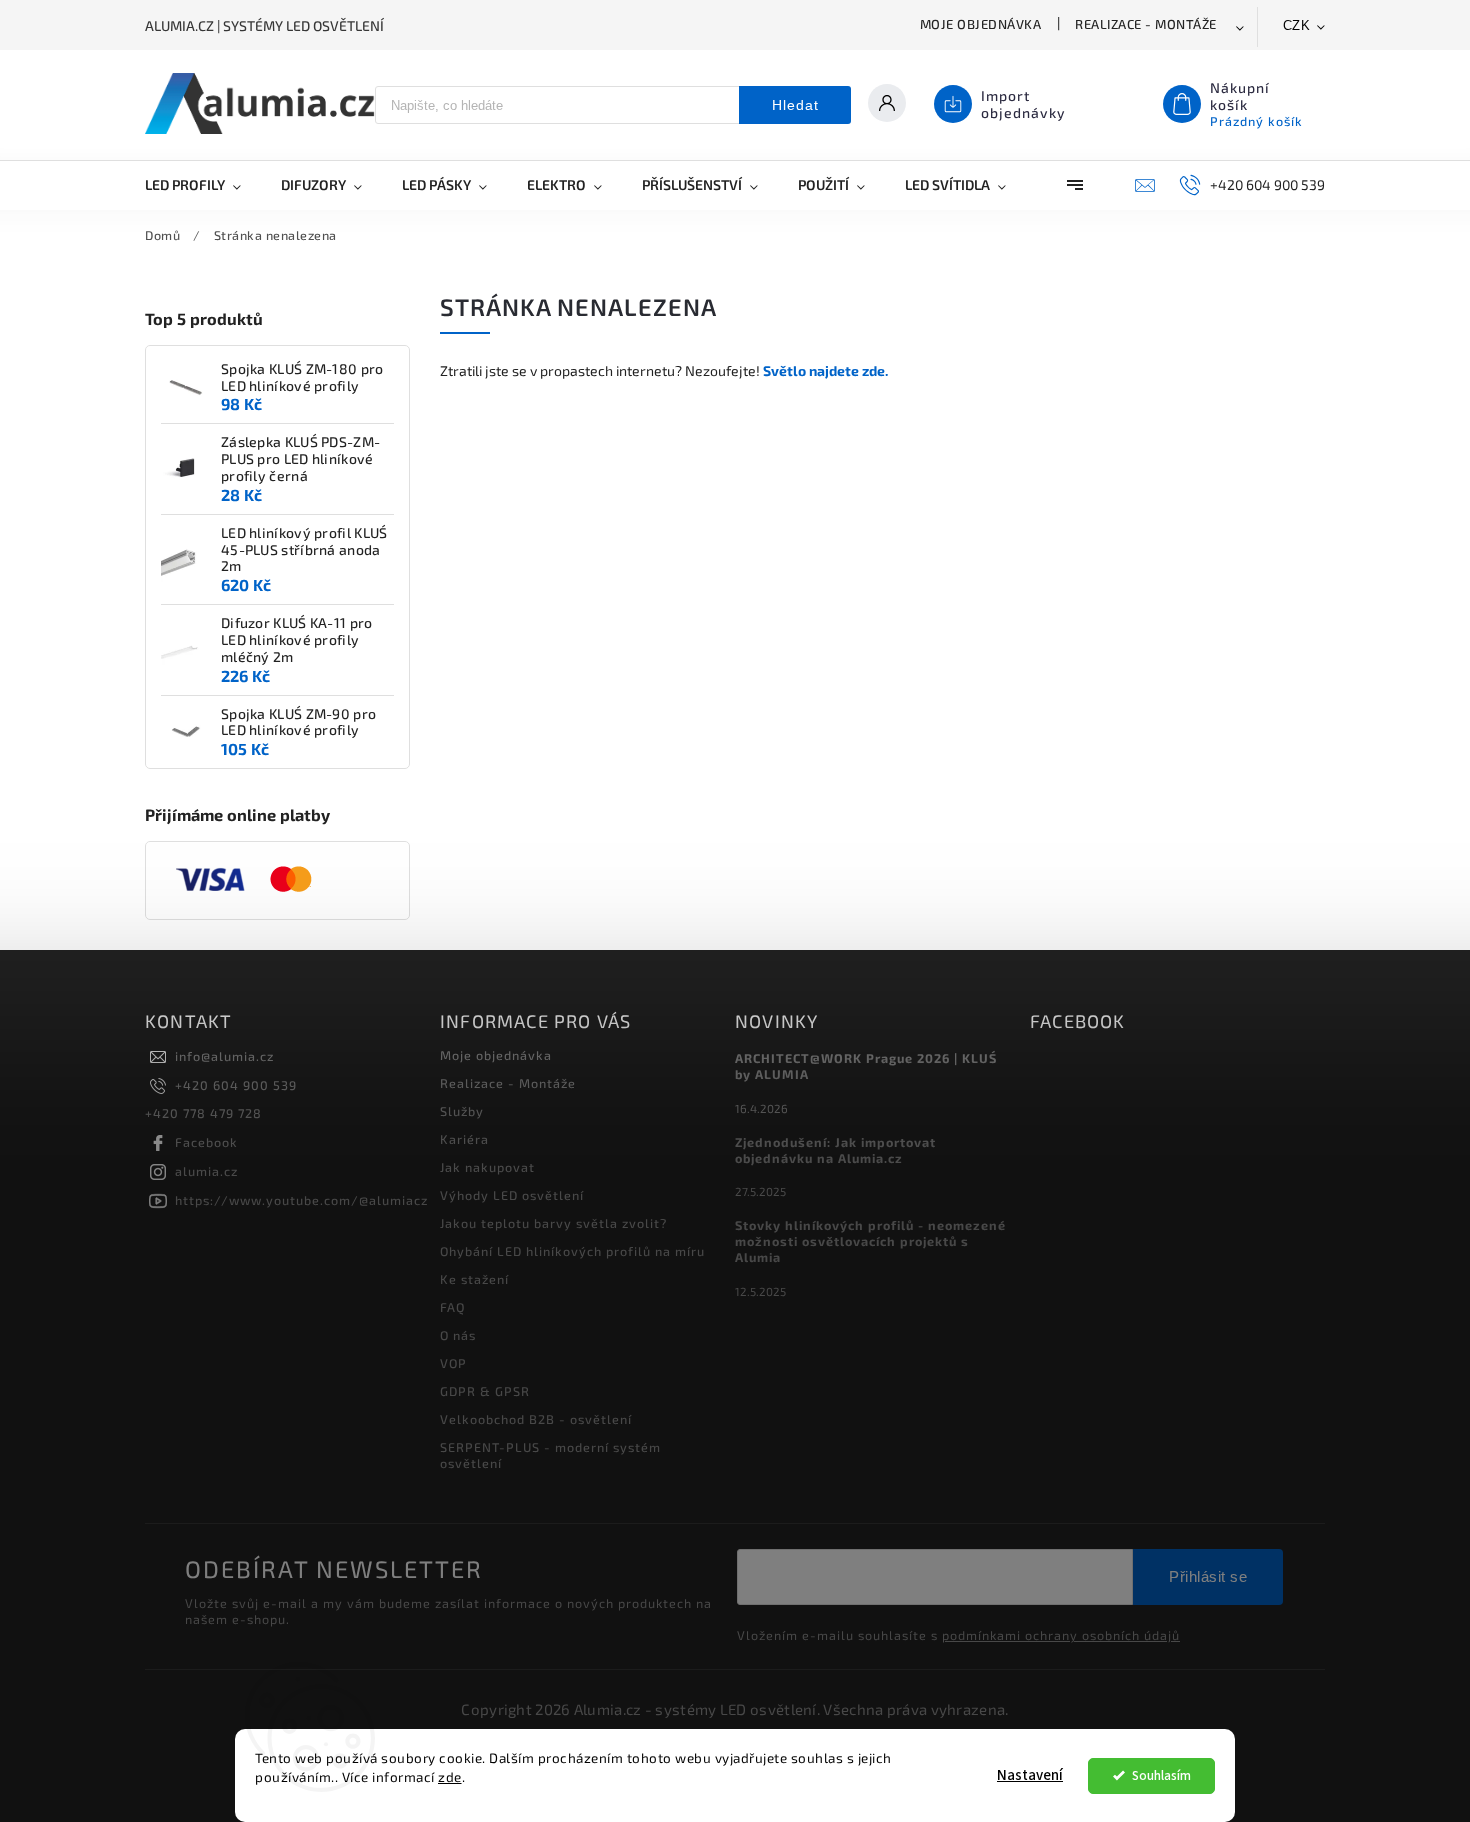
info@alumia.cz (224, 1056)
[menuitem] (203, 185)
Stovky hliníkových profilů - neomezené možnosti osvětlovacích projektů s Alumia (870, 1241)
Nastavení (1030, 1775)
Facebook (206, 1142)
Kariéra (464, 1139)
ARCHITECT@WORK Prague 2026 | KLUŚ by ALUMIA (866, 1066)
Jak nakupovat (487, 1167)
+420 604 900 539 (236, 1085)
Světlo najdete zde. (825, 370)
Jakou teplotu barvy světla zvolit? (553, 1223)
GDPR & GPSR (485, 1391)
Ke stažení (474, 1279)
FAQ (452, 1307)
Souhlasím (1161, 1775)
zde (450, 1777)
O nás (458, 1335)
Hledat (795, 105)
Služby (462, 1111)
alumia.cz (206, 1171)
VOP (453, 1363)
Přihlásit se (1208, 1576)
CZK (1297, 25)
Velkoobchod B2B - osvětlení (536, 1419)
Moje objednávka (981, 24)
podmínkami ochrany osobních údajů (1061, 1635)
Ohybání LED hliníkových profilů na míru (572, 1251)
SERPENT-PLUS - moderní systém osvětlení (550, 1455)
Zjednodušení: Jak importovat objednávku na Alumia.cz (835, 1150)
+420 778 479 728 (203, 1113)
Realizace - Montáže (1146, 24)
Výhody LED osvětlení (512, 1195)
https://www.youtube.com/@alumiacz (301, 1200)
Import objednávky (1023, 104)
